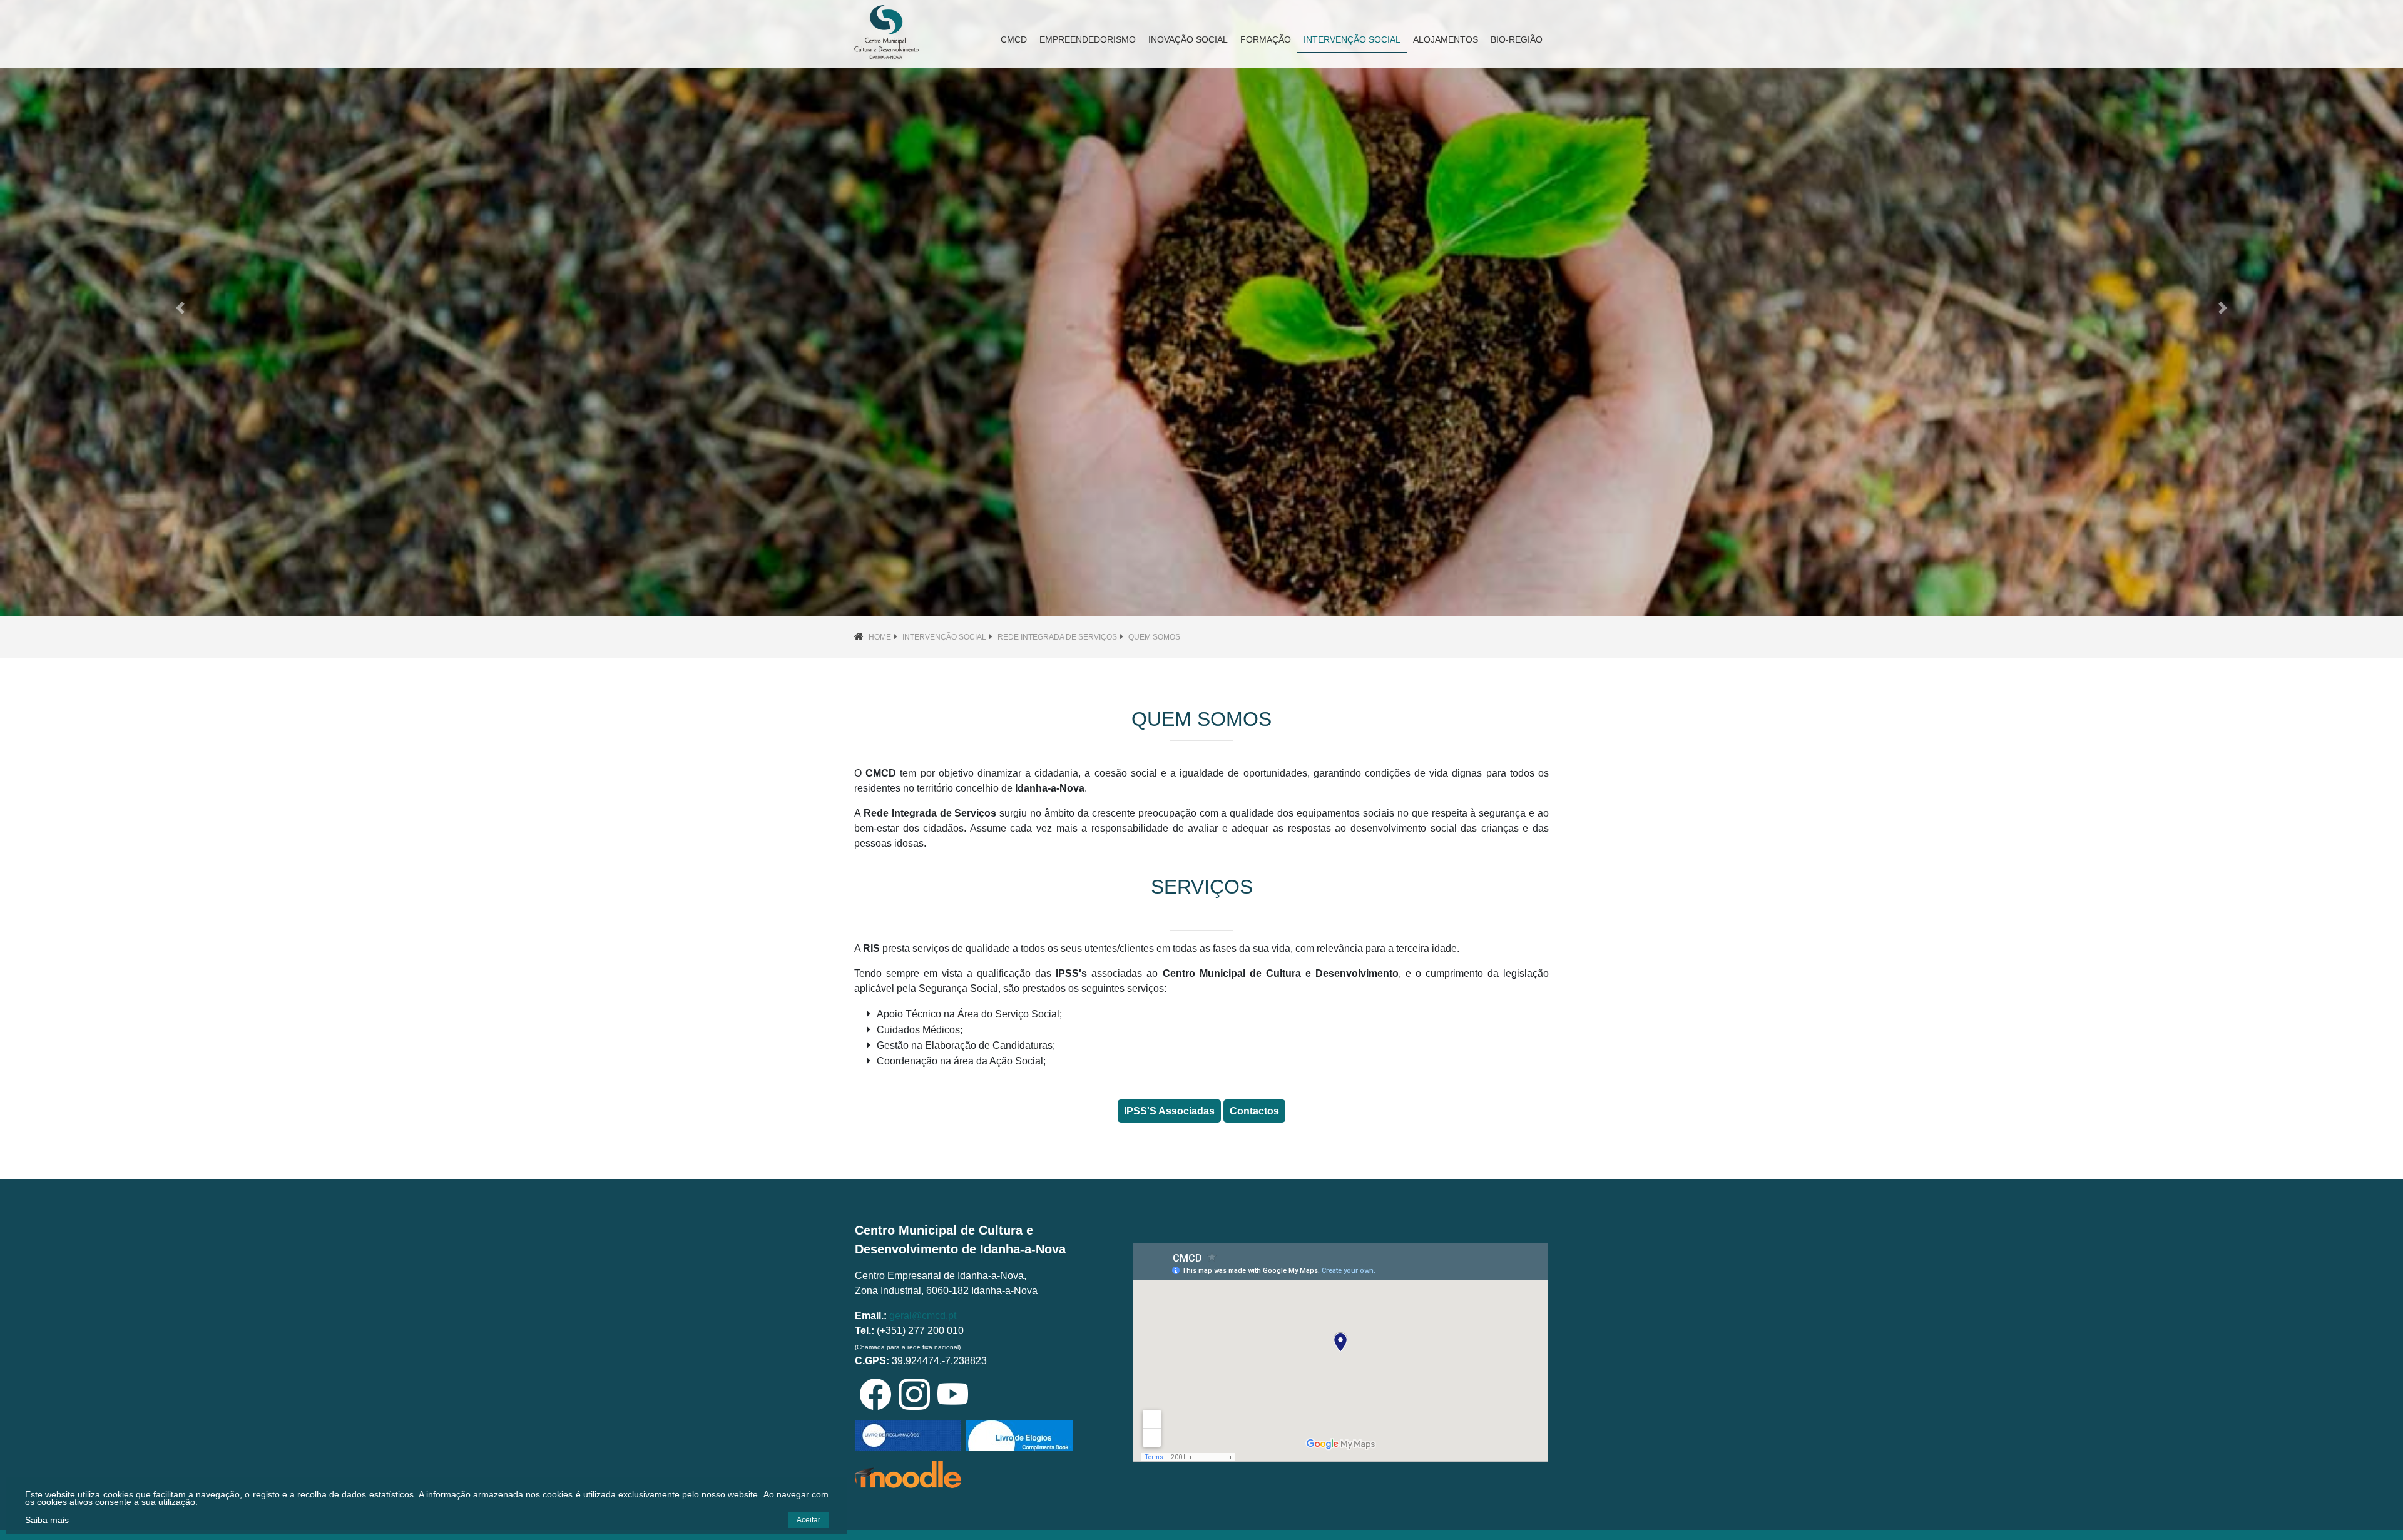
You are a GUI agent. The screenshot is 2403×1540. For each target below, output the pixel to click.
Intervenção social (944, 637)
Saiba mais (47, 1520)
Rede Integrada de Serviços (1057, 637)
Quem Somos (1154, 637)
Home (880, 637)
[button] (180, 308)
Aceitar (809, 1520)
